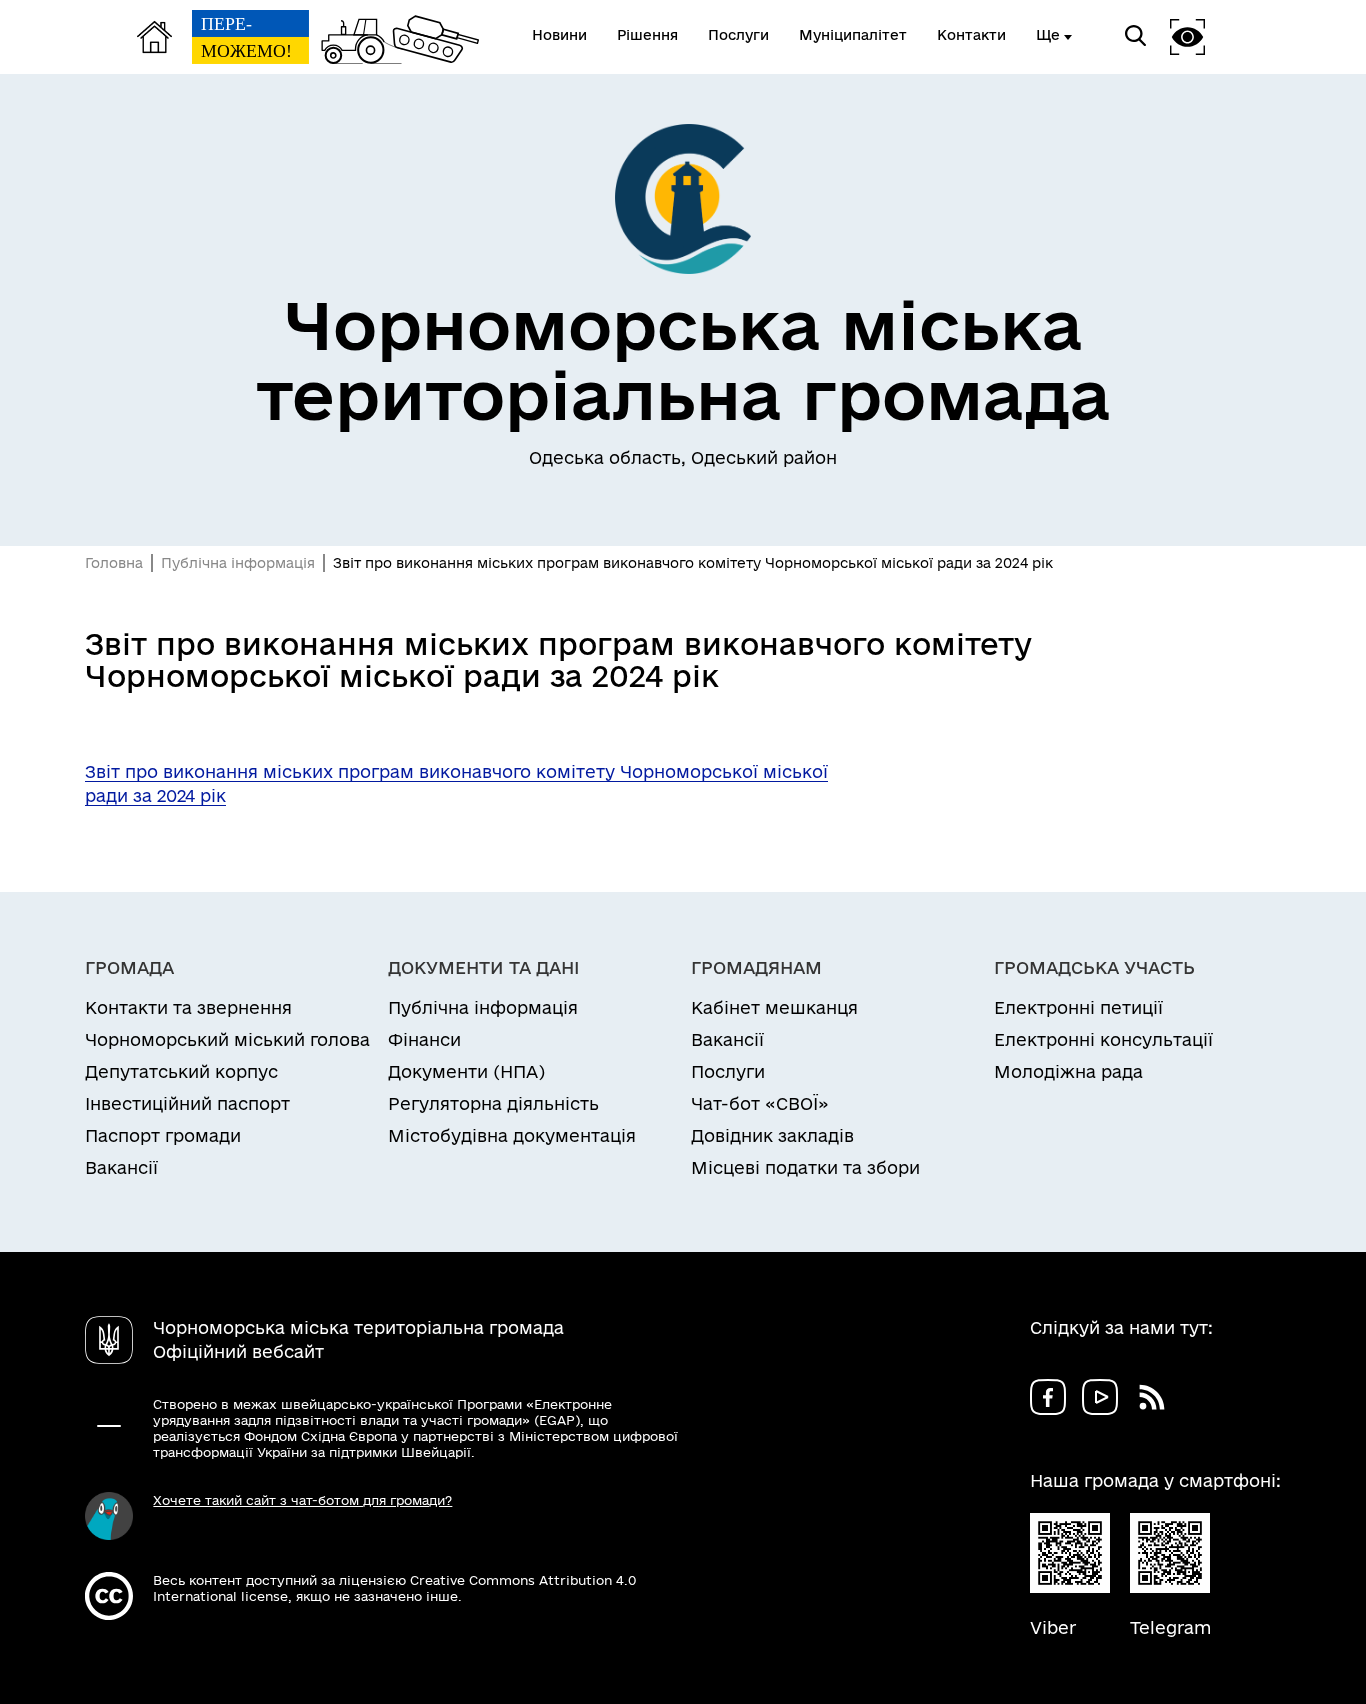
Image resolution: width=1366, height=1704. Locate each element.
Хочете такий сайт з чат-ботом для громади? (302, 1500)
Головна (114, 563)
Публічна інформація (238, 563)
